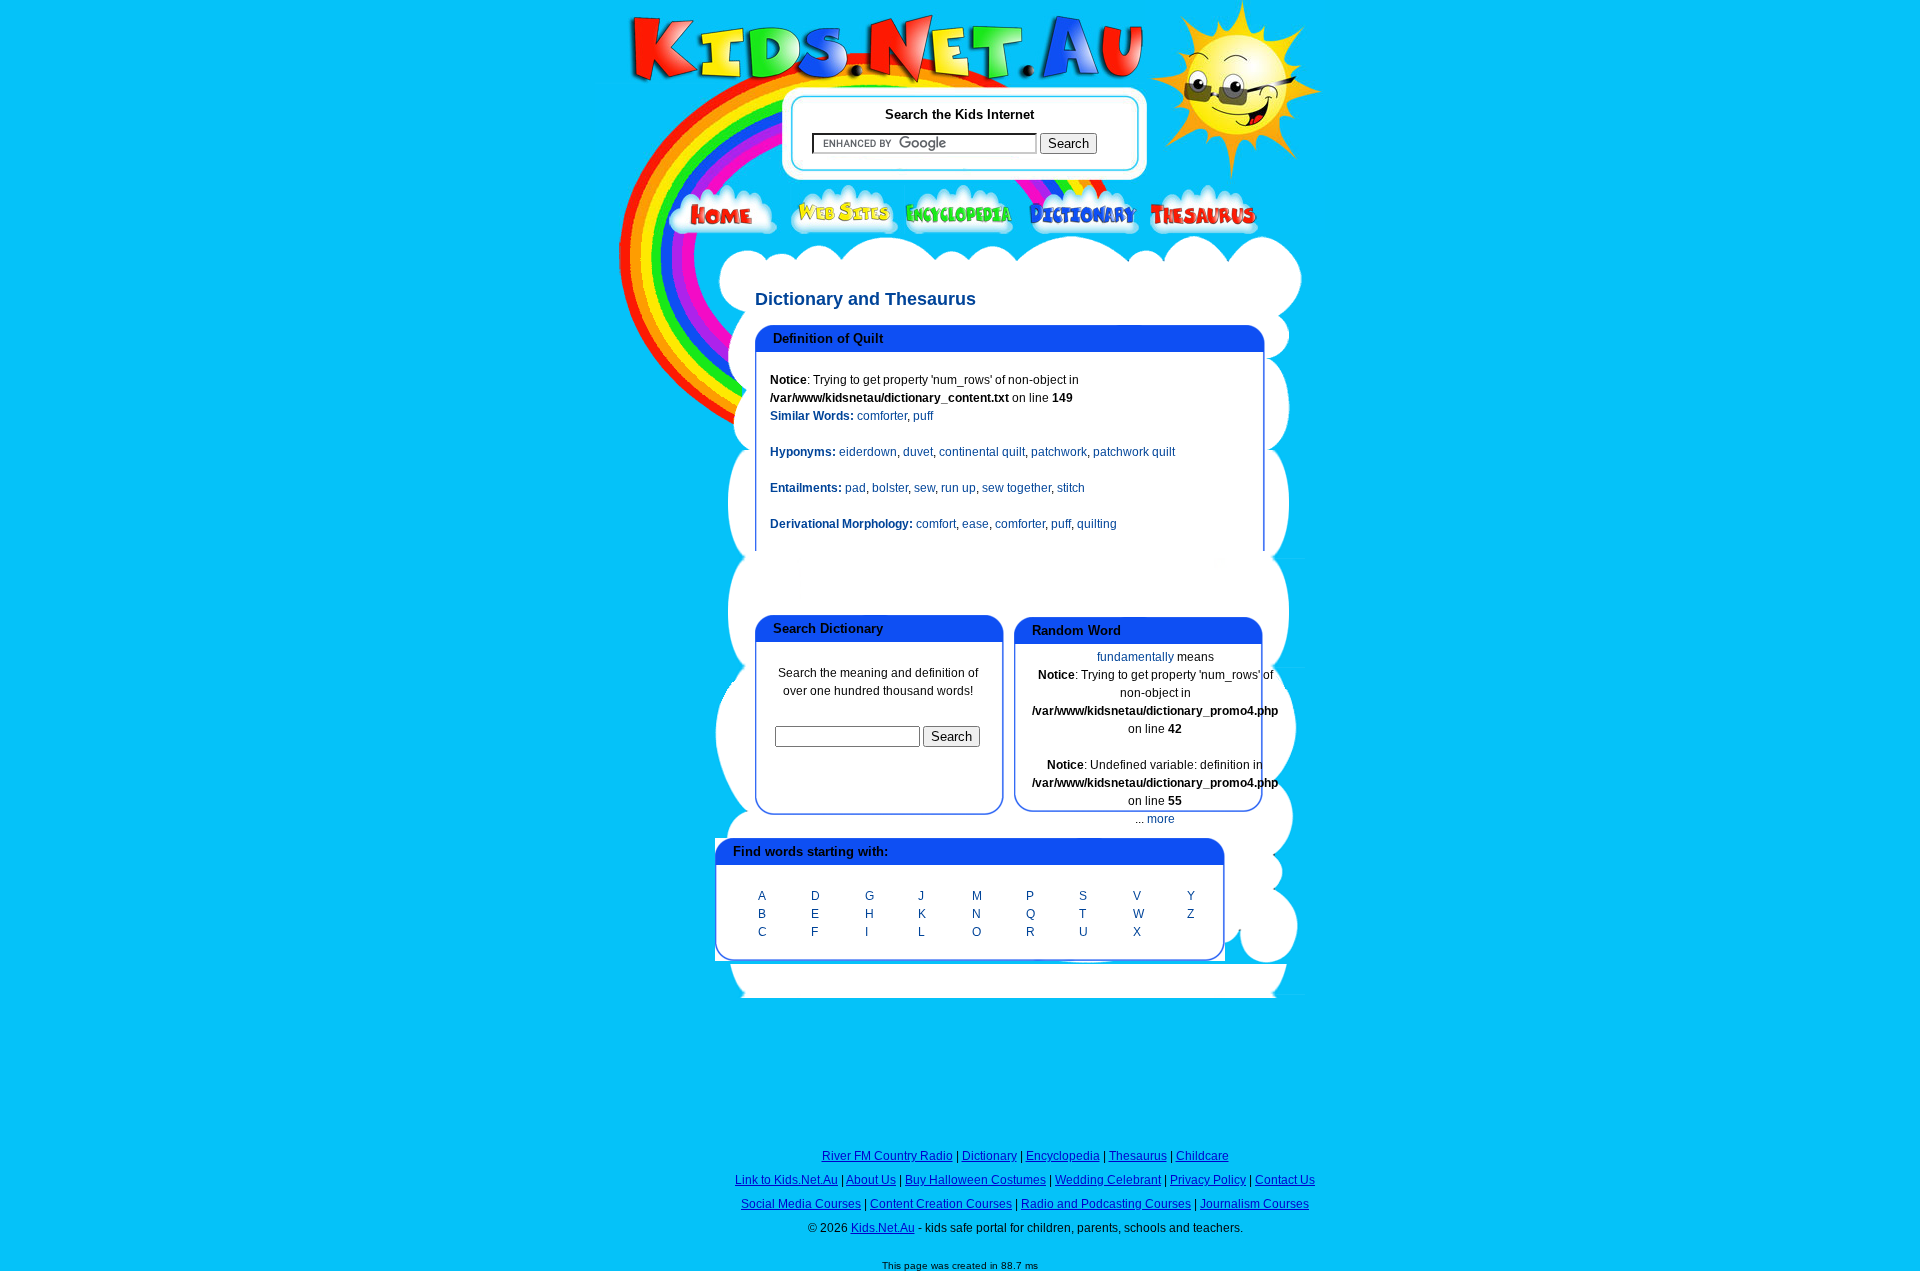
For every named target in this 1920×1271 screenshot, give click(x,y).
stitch (1071, 488)
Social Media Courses (801, 1204)
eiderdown (868, 452)
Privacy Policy (1208, 1180)
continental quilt (982, 452)
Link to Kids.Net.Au (786, 1180)
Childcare (1202, 1156)
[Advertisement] (645, 732)
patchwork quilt (1134, 452)
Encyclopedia (1063, 1156)
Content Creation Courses (941, 1204)
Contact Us (1285, 1180)
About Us (871, 1180)
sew (924, 488)
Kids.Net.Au (883, 1228)
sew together (1016, 488)
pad (855, 488)
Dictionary (989, 1156)
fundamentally (1135, 657)
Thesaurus (1138, 1156)
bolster (890, 488)
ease (975, 524)
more (1161, 819)
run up (958, 488)
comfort (936, 524)
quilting (1097, 524)
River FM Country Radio (887, 1156)
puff (923, 416)
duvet (918, 452)
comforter (882, 416)
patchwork (1059, 452)
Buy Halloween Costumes (975, 1180)
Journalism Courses (1254, 1204)
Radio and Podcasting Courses (1106, 1204)
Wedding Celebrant (1108, 1180)
